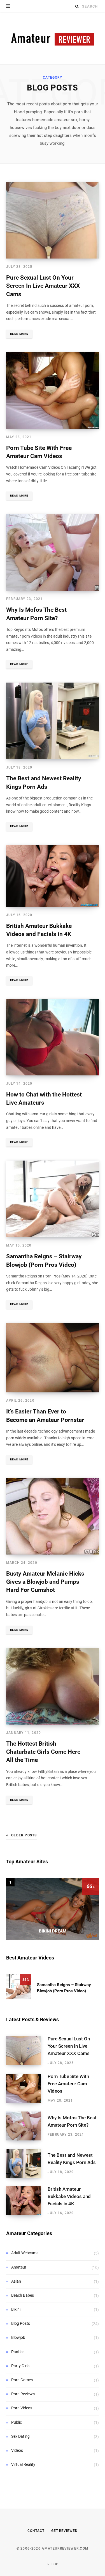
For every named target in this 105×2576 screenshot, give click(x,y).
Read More (19, 334)
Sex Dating (20, 2436)
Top (54, 2564)
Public (17, 2422)
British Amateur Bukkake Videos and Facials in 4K (69, 2196)
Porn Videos (22, 2408)
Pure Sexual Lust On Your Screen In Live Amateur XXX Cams (43, 286)
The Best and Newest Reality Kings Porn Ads (72, 2159)
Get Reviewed (64, 2531)
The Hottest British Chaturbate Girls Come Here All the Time (43, 1752)
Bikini (16, 2309)
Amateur (19, 2267)
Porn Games (22, 2380)
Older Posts (24, 1835)
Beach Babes (23, 2295)
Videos (17, 2450)
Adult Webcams (25, 2253)
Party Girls (20, 2366)
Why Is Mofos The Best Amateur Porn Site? (72, 2121)
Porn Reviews (23, 2394)
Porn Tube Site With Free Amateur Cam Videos (68, 2084)
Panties (18, 2352)
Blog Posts (21, 2323)
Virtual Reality (23, 2464)
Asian (16, 2281)
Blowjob (18, 2337)
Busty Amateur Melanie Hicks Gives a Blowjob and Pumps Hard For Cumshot (45, 1582)
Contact (36, 2531)
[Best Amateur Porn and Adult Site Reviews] (53, 38)
